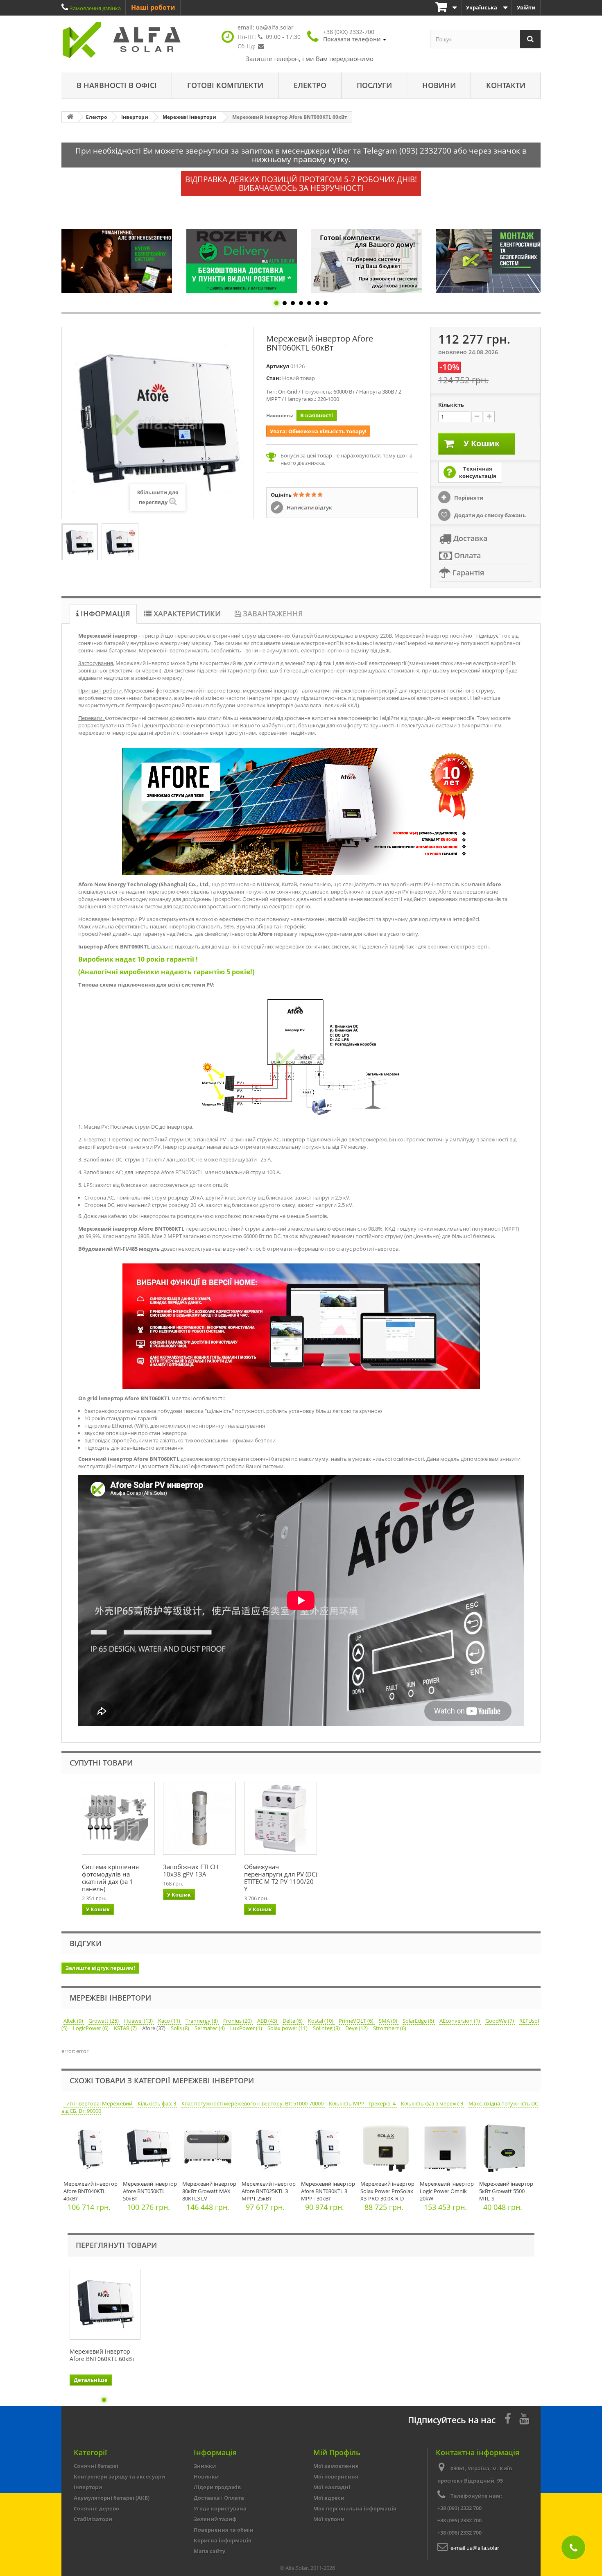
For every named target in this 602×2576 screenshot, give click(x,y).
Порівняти (468, 498)
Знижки (205, 2466)
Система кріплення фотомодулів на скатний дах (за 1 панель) (110, 1878)
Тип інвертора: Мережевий (98, 2103)
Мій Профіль (337, 2452)
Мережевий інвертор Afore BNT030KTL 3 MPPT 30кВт (328, 2191)
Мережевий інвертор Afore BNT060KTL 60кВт (102, 2355)
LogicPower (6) (91, 2028)
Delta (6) (293, 2021)
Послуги (374, 85)
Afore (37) (154, 2028)
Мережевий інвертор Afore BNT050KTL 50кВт (150, 2191)
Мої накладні (332, 2487)
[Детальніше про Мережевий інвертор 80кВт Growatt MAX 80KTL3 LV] (210, 2150)
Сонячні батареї (96, 2466)
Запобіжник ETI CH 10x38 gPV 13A (191, 1870)
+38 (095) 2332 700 (459, 2520)
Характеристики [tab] (186, 613)
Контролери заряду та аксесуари (119, 2476)
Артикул (278, 366)
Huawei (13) (139, 2021)
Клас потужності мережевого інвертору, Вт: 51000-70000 (253, 2103)
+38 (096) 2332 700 (459, 2533)
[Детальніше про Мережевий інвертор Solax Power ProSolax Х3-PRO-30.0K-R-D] (388, 2150)
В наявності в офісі (117, 85)
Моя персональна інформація (355, 2508)
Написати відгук (309, 507)
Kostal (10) (321, 2021)
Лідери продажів (217, 2487)
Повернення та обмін (224, 2530)
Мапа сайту (209, 2551)
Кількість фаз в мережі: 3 (433, 2103)
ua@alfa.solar (275, 27)
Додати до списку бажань (489, 515)
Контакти (506, 85)
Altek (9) (74, 2021)
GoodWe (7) (500, 2021)
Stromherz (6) (390, 2028)
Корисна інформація (223, 2540)
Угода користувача (220, 2508)
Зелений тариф (215, 2519)
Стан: (274, 378)
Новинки (206, 2476)
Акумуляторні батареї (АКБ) (112, 2498)
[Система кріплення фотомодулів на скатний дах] (118, 1818)
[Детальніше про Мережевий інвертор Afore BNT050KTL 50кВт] (150, 2150)
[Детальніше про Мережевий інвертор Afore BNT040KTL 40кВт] (91, 2150)
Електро (310, 85)
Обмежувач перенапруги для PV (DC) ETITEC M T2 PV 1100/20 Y (281, 1878)
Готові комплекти (225, 85)
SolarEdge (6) (419, 2021)
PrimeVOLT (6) (357, 2021)
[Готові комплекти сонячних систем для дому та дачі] (242, 261)
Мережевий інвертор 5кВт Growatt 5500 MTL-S (506, 2191)
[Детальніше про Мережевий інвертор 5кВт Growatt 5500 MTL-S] (507, 2150)
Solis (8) (181, 2028)
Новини (439, 85)
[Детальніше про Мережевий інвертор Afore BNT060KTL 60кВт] (105, 2304)
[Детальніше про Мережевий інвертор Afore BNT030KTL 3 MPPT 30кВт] (329, 2150)
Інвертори (88, 2487)
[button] (355, 36)
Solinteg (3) (327, 2028)
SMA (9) (389, 2021)
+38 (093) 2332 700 (459, 2508)
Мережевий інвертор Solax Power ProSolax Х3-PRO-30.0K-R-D (387, 2191)
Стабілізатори (93, 2519)
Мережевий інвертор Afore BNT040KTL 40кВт (91, 2191)
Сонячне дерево (96, 2508)
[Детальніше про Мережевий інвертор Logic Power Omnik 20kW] (447, 2150)
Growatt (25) (104, 2021)
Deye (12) (357, 2028)
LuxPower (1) (247, 2028)
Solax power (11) (288, 2028)
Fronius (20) (238, 2021)
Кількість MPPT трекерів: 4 (363, 2103)
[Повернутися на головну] (70, 117)
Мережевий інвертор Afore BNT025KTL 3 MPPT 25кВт (269, 2191)
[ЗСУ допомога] (491, 261)
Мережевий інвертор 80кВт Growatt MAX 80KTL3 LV (209, 2191)
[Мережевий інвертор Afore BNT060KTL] (80, 543)
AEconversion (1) (460, 2021)
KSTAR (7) (126, 2028)
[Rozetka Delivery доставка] (117, 261)
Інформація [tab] (104, 613)
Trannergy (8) (202, 2021)
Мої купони (329, 2519)
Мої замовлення (336, 2466)
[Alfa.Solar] (137, 40)
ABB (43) (268, 2021)
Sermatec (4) (210, 2028)
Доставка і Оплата (219, 2498)
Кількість (451, 405)
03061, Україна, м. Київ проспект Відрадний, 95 (475, 2474)
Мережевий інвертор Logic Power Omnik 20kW (447, 2191)
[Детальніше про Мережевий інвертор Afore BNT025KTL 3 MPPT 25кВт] (269, 2150)
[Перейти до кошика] (446, 8)
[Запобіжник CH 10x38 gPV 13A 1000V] (199, 1818)
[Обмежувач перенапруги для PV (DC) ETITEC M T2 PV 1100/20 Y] (281, 1818)
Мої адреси (329, 2498)
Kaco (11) (170, 2021)
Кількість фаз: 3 (157, 2103)
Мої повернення (336, 2476)
